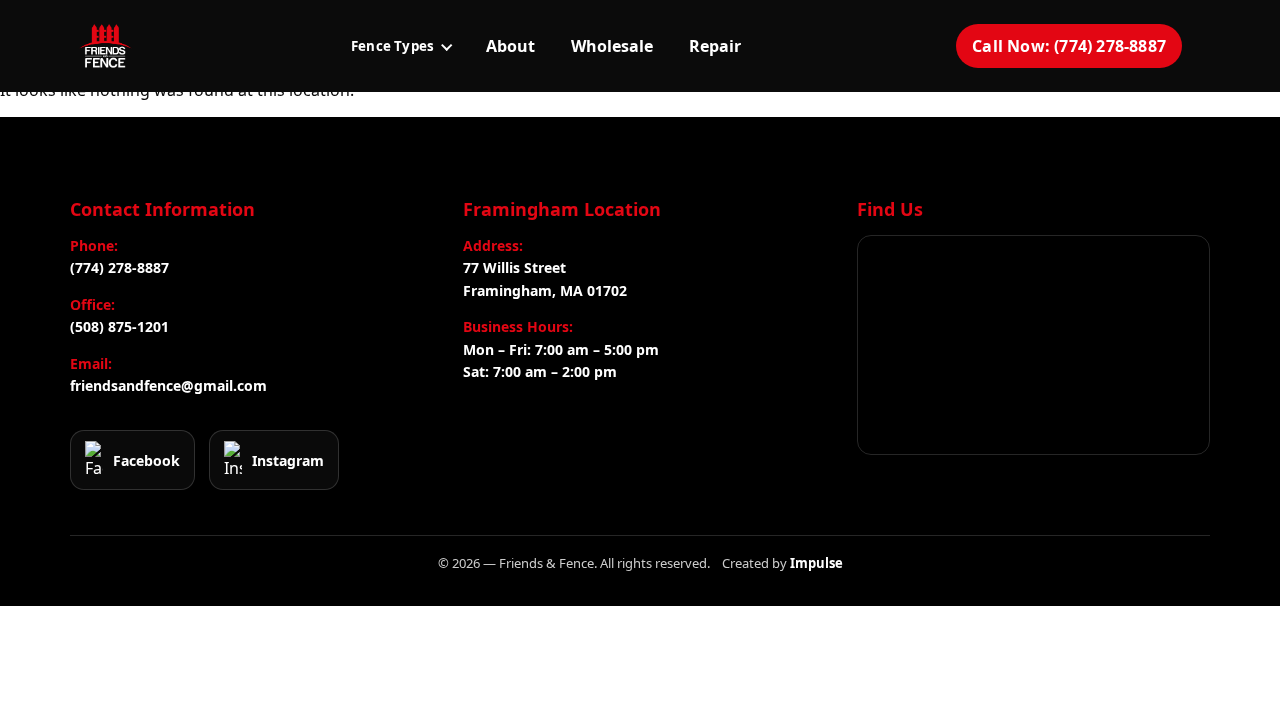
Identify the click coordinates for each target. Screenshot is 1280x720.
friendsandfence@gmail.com (168, 385)
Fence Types (392, 46)
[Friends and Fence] (105, 46)
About (510, 46)
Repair (715, 46)
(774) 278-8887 (119, 267)
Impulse (816, 563)
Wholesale (612, 46)
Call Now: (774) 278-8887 (1069, 46)
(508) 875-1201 (119, 326)
